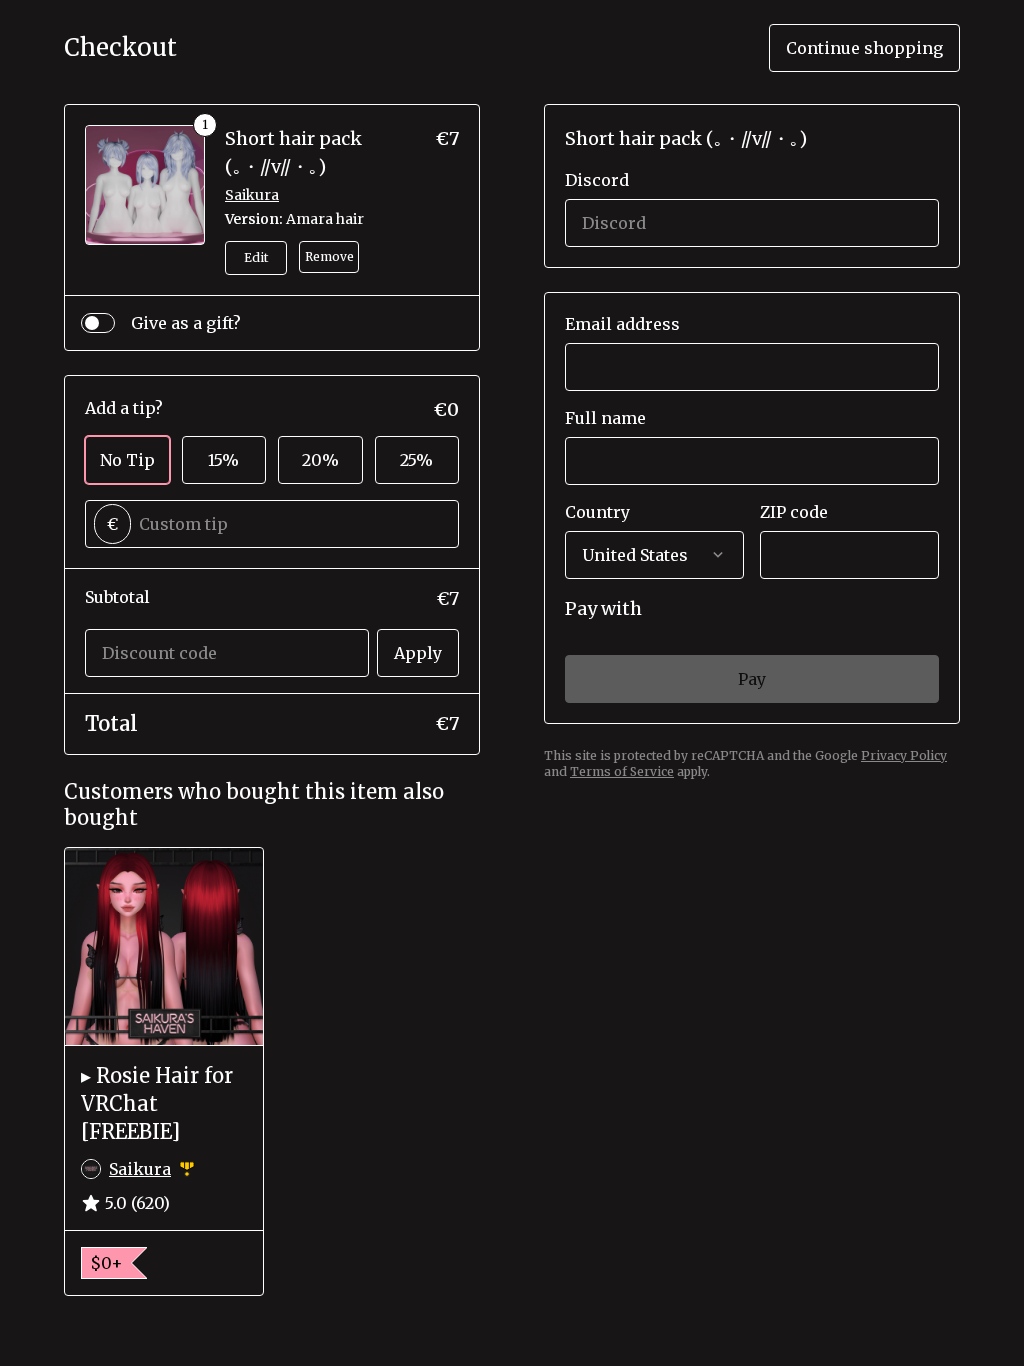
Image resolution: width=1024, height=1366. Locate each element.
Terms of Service (622, 771)
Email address (622, 324)
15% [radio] (223, 460)
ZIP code (794, 512)
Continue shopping (864, 48)
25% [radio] (416, 460)
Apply (418, 653)
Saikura (252, 195)
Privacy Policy (904, 755)
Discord (597, 180)
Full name (605, 418)
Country (597, 512)
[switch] (98, 323)
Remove (329, 256)
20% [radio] (320, 460)
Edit (256, 257)
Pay (752, 679)
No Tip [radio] (127, 460)
